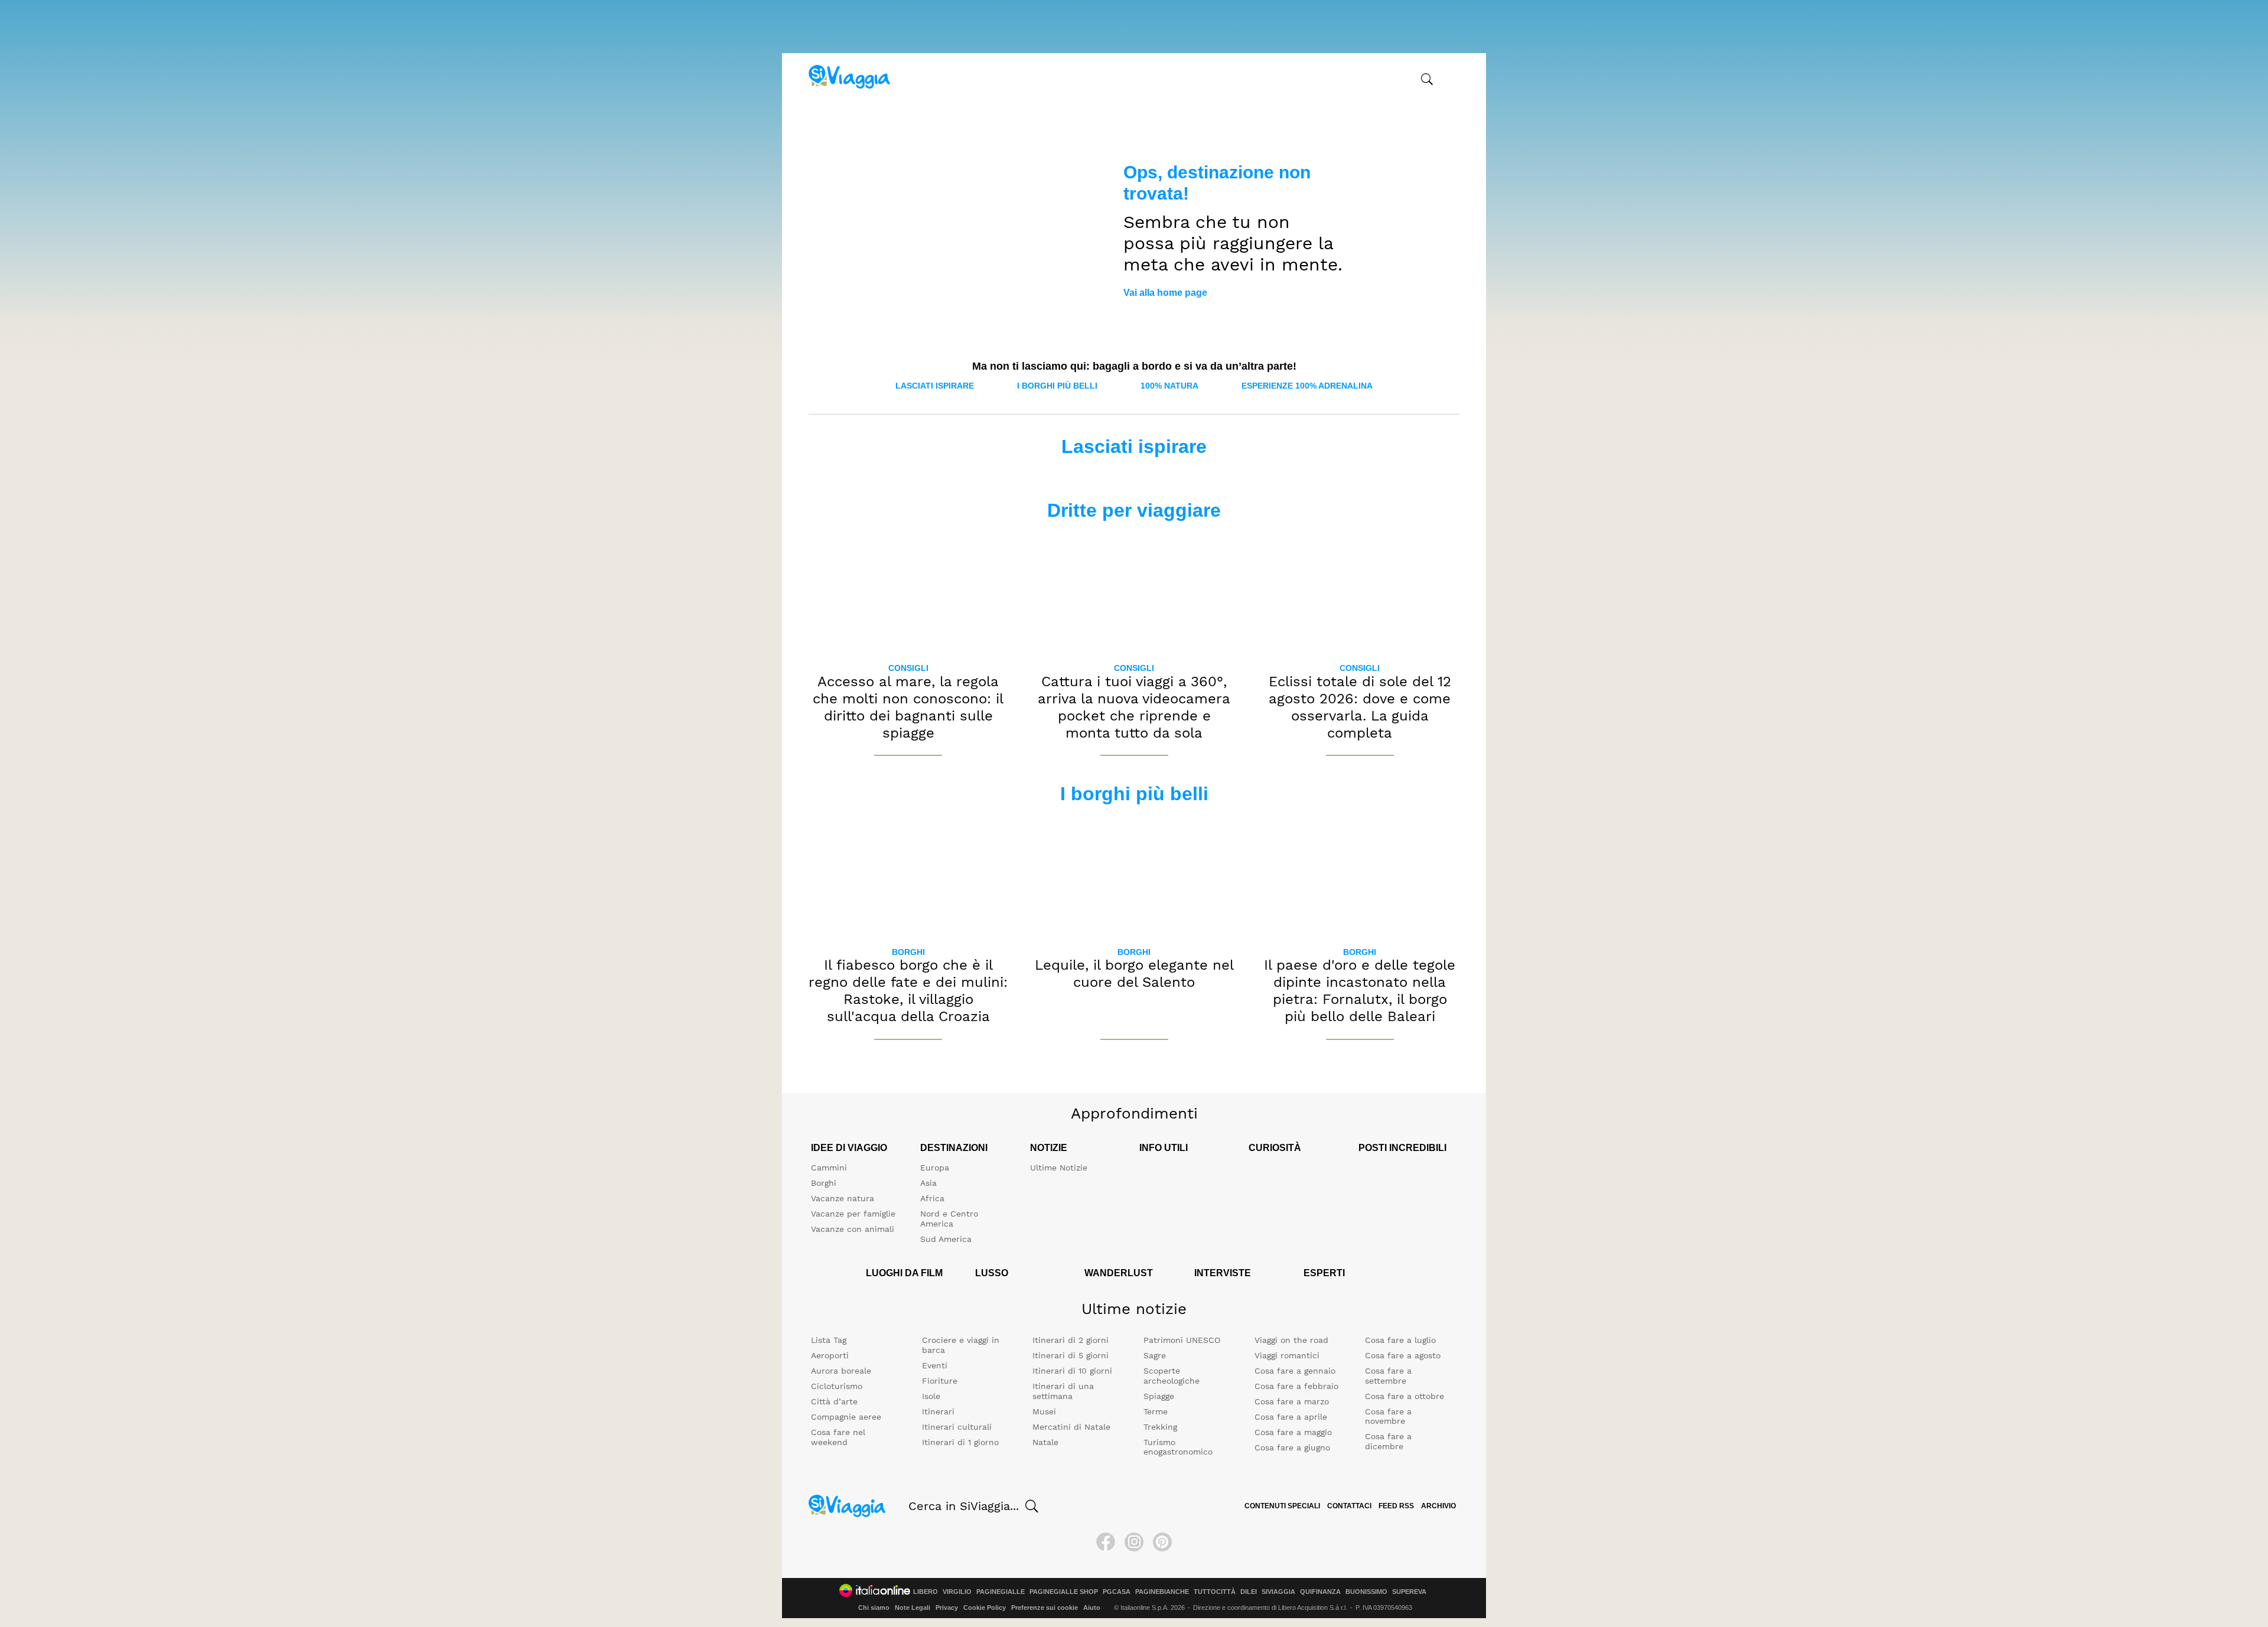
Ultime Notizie (1059, 1168)
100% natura (1169, 386)
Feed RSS (1396, 1506)
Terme (1156, 1411)
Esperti (1324, 1273)
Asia (928, 1183)
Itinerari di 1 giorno (960, 1442)
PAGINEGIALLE (1001, 1592)
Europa (935, 1168)
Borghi (908, 952)
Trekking (1160, 1427)
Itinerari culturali (957, 1427)
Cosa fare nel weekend (838, 1437)
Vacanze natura (843, 1198)
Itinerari (938, 1411)
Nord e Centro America (949, 1219)
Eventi (935, 1365)
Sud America (946, 1239)
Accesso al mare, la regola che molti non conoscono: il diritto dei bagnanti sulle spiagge (908, 707)
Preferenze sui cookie (1045, 1608)
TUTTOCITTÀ (1215, 1592)
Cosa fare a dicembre (1388, 1441)
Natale (1045, 1442)
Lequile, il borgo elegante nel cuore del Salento (1134, 974)
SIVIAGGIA (1278, 1592)
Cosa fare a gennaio (1295, 1371)
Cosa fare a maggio (1293, 1432)
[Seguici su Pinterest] (1162, 1542)
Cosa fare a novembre (1388, 1416)
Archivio (1438, 1506)
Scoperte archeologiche (1172, 1376)
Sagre (1155, 1355)
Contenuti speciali (1282, 1506)
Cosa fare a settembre (1388, 1376)
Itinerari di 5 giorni (1071, 1355)
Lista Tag (829, 1340)
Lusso (992, 1273)
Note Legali (913, 1608)
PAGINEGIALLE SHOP (1064, 1592)
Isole (931, 1396)
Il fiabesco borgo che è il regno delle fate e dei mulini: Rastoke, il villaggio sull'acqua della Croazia (908, 990)
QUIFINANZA (1320, 1592)
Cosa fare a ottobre (1405, 1396)
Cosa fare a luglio (1400, 1340)
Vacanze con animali (853, 1229)
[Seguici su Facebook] (1106, 1542)
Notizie (1049, 1148)
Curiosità (1275, 1148)
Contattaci (1349, 1506)
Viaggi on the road (1291, 1340)
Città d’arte (834, 1401)
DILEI (1249, 1592)
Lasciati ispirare (935, 386)
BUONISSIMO (1366, 1592)
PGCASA (1117, 1592)
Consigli (908, 668)
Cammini (829, 1168)
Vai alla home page (1165, 293)
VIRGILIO (957, 1592)
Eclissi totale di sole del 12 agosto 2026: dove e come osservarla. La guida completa (1360, 707)
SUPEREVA (1409, 1592)
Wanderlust (1119, 1273)
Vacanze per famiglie (853, 1214)
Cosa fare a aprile (1291, 1417)
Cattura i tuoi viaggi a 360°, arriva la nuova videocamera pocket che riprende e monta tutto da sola (1134, 707)
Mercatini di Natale (1071, 1427)
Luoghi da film (904, 1273)
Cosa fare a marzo (1292, 1401)
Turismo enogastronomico (1178, 1447)
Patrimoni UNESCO (1182, 1340)
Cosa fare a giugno (1292, 1447)
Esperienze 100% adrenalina (1307, 386)
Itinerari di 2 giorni (1071, 1340)
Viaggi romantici (1287, 1355)
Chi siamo (874, 1608)
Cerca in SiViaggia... (964, 1506)
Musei (1044, 1411)
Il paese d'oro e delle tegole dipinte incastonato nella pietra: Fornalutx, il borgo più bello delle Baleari (1360, 990)
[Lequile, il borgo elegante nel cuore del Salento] (1134, 876)
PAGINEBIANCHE (1162, 1592)
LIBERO (926, 1592)
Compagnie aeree (846, 1417)
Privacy (947, 1608)
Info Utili (1164, 1148)
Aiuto (1092, 1608)
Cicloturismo (837, 1386)
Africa (932, 1198)
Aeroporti (830, 1355)
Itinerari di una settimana (1063, 1391)
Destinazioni (954, 1148)
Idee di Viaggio (849, 1148)
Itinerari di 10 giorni (1072, 1371)
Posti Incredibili (1402, 1148)
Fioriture (940, 1381)
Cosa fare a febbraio (1296, 1386)
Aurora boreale (841, 1371)
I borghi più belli (1057, 386)
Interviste (1223, 1273)
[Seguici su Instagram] (1134, 1542)
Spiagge (1159, 1396)
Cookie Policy (985, 1608)
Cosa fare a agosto (1403, 1355)
